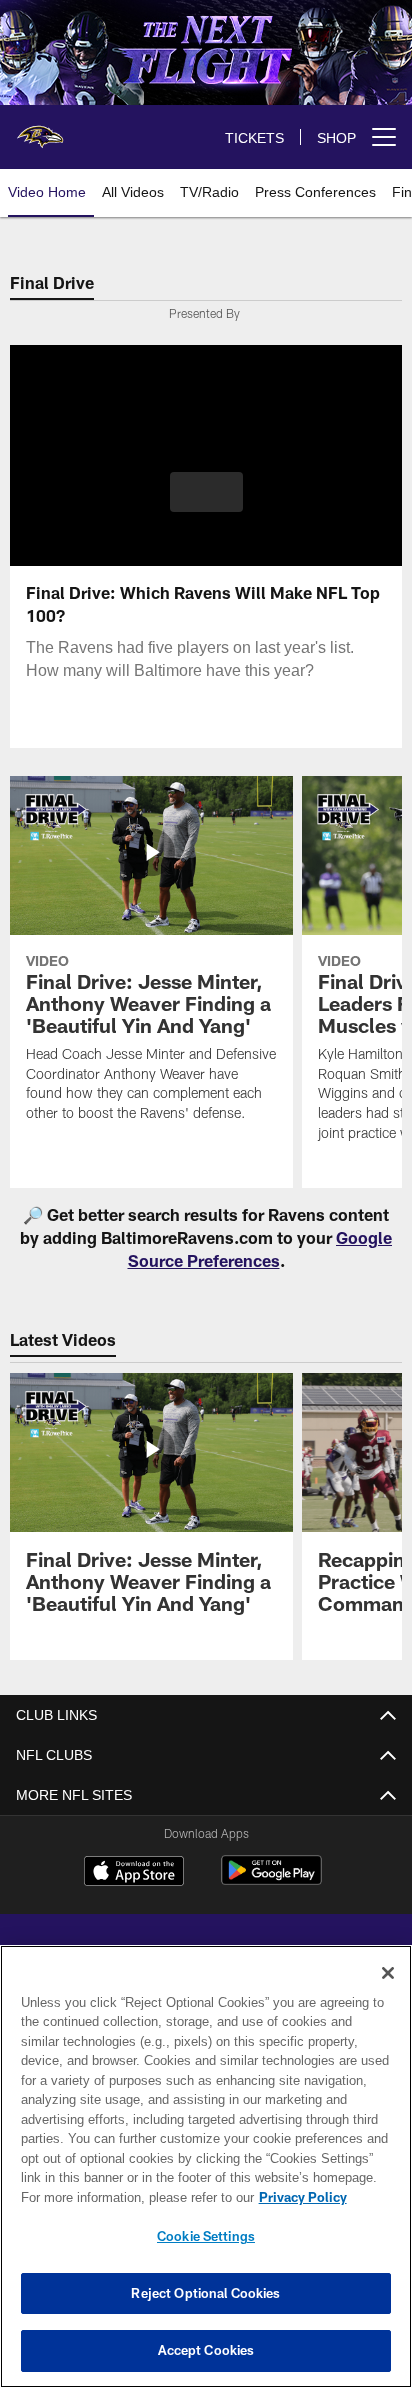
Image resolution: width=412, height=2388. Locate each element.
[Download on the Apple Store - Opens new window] (134, 1873)
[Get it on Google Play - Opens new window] (271, 1880)
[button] (206, 504)
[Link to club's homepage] (40, 129)
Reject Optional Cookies (205, 2293)
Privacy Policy (131, 2197)
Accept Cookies (206, 2350)
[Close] (388, 1973)
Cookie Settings (206, 2236)
